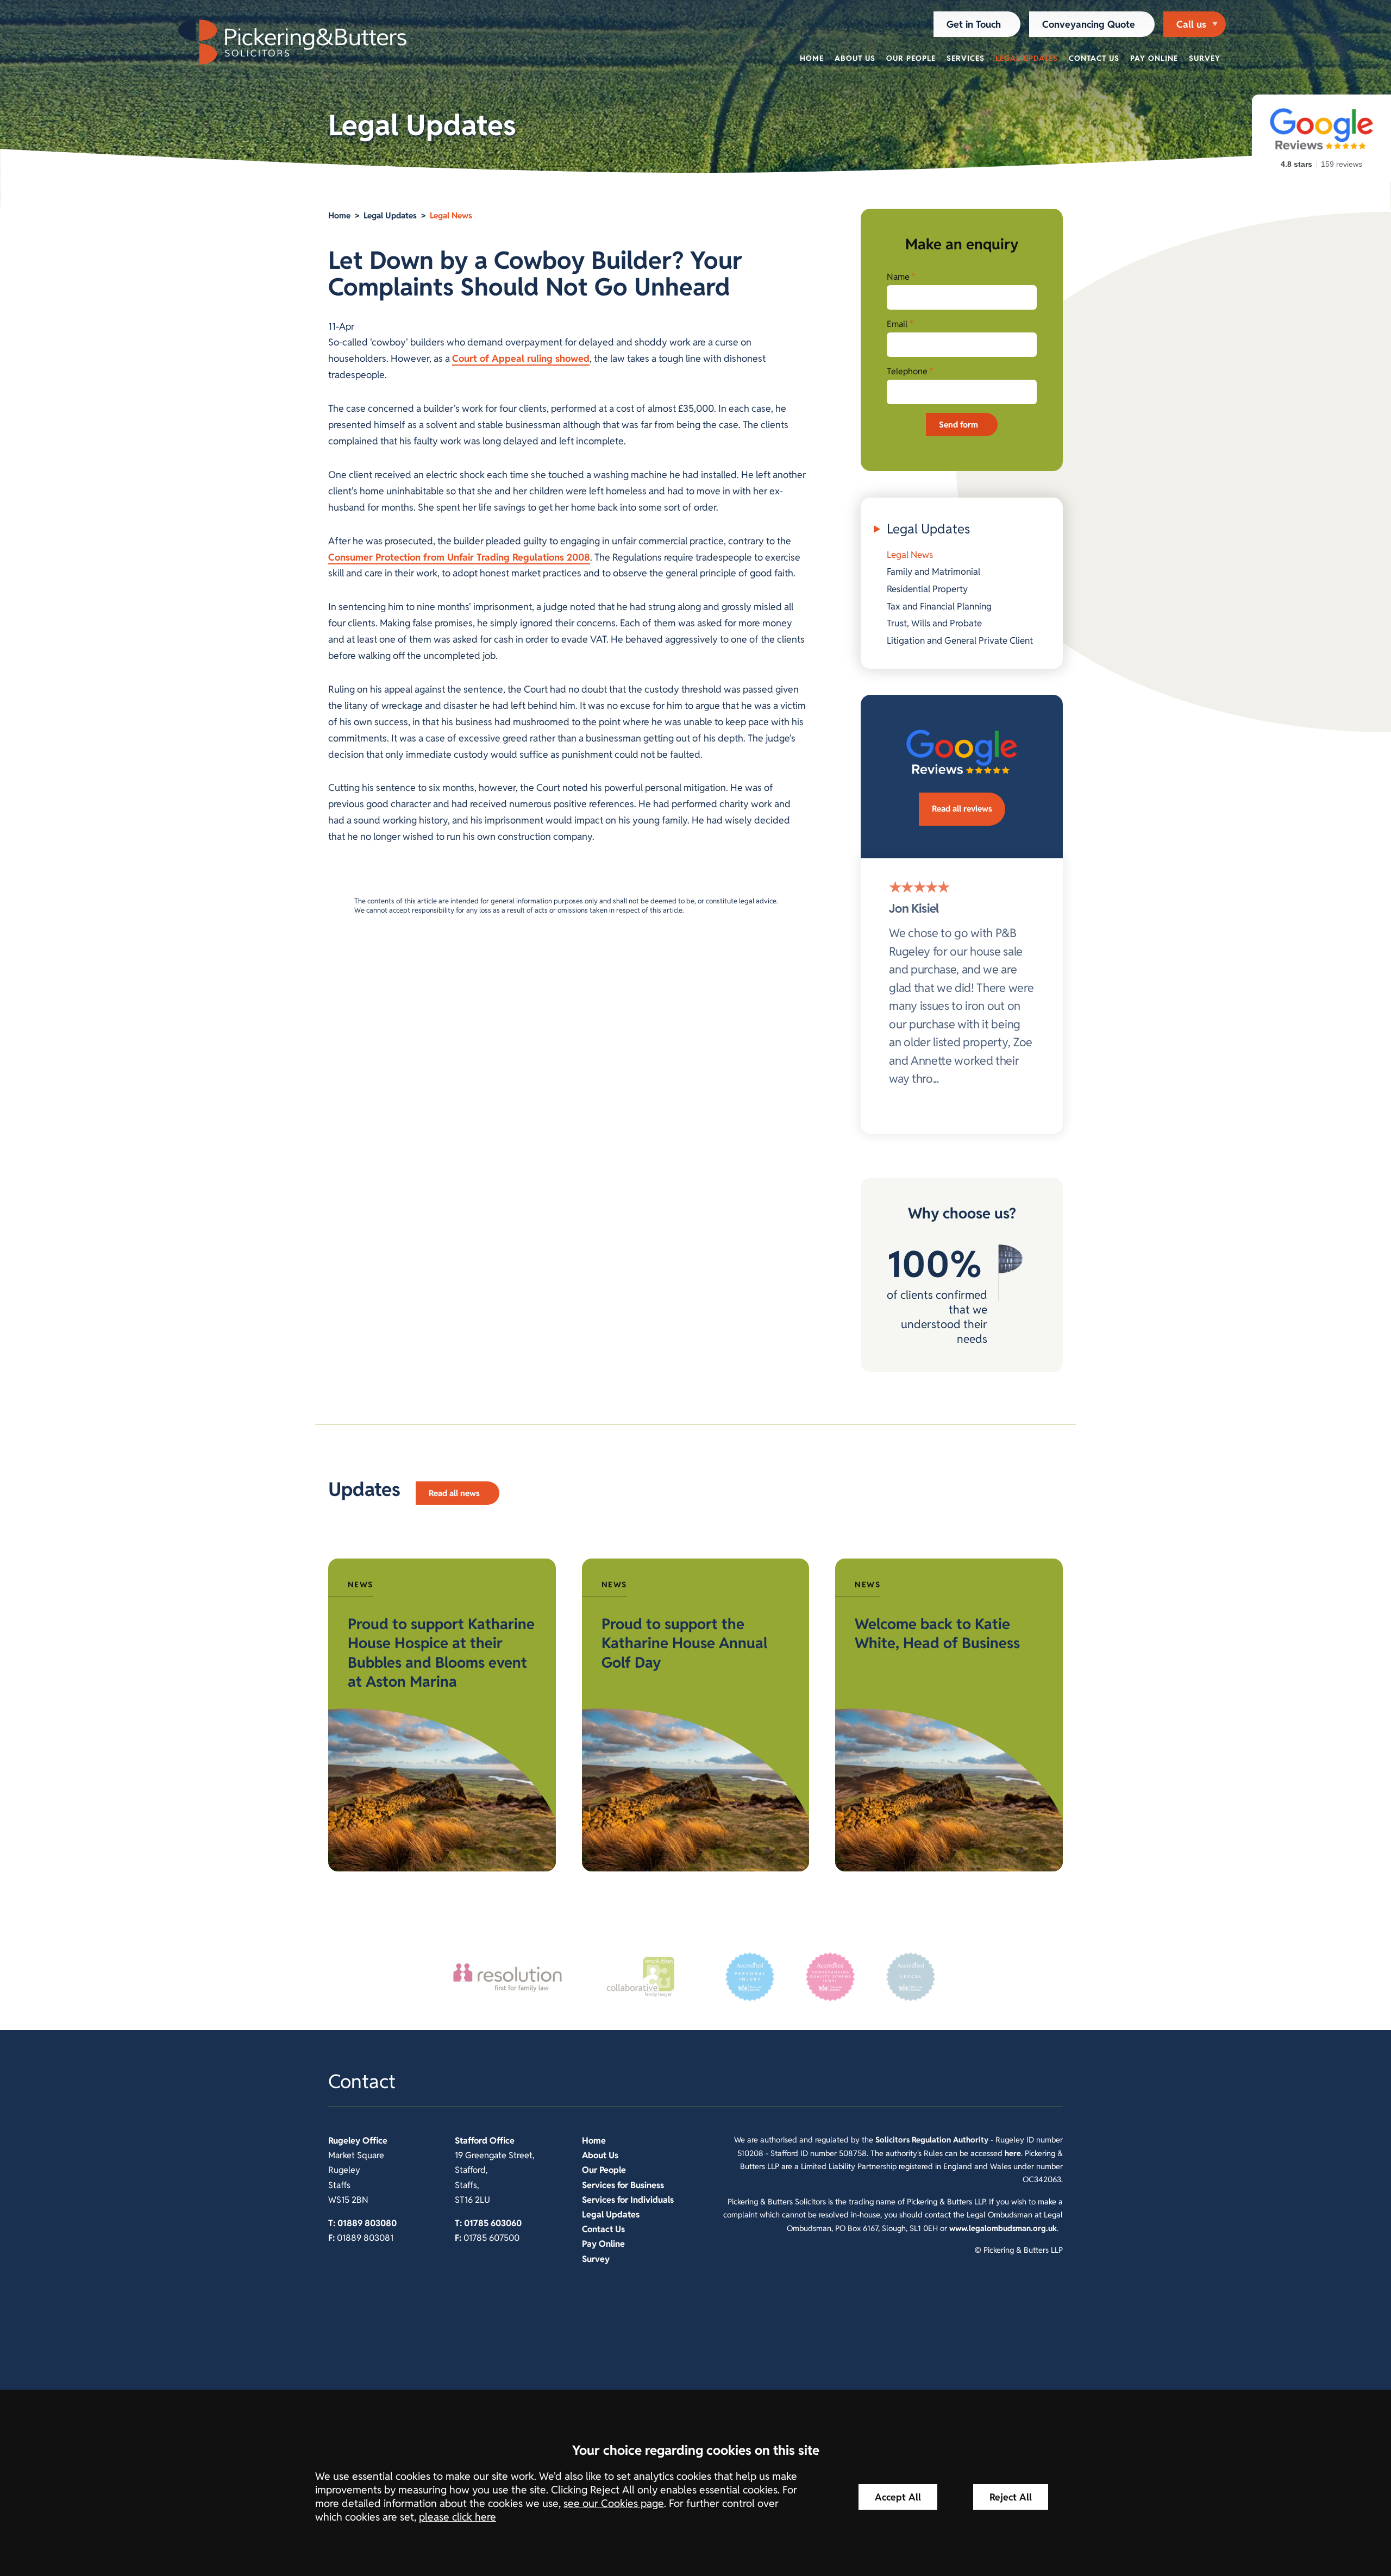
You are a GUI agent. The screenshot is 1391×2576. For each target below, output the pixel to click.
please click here (458, 2517)
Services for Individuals (628, 2200)
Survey (1205, 58)
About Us (855, 58)
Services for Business (623, 2185)
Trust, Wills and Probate (934, 623)
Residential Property (927, 589)
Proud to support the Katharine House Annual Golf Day (684, 1643)
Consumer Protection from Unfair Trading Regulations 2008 (459, 557)
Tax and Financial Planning (939, 606)
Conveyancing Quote (1089, 24)
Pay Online (1154, 58)
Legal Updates (1027, 58)
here (1013, 2153)
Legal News (451, 215)
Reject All (1011, 2497)
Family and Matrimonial (933, 571)
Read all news (454, 1493)
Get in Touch (974, 24)
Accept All (898, 2497)
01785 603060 (493, 2223)
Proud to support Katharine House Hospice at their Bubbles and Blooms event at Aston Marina (441, 1653)
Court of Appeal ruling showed (521, 358)
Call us (1191, 24)
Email (897, 324)
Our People (911, 58)
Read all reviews (962, 809)
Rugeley (344, 2141)
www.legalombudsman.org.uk (1003, 2228)
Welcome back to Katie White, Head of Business (937, 1633)
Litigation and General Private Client (960, 640)
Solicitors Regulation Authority (932, 2140)
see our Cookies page (614, 2503)
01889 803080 (367, 2223)
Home (812, 58)
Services (966, 58)
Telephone (907, 371)
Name (898, 277)
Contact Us (1094, 58)
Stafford (471, 2141)
